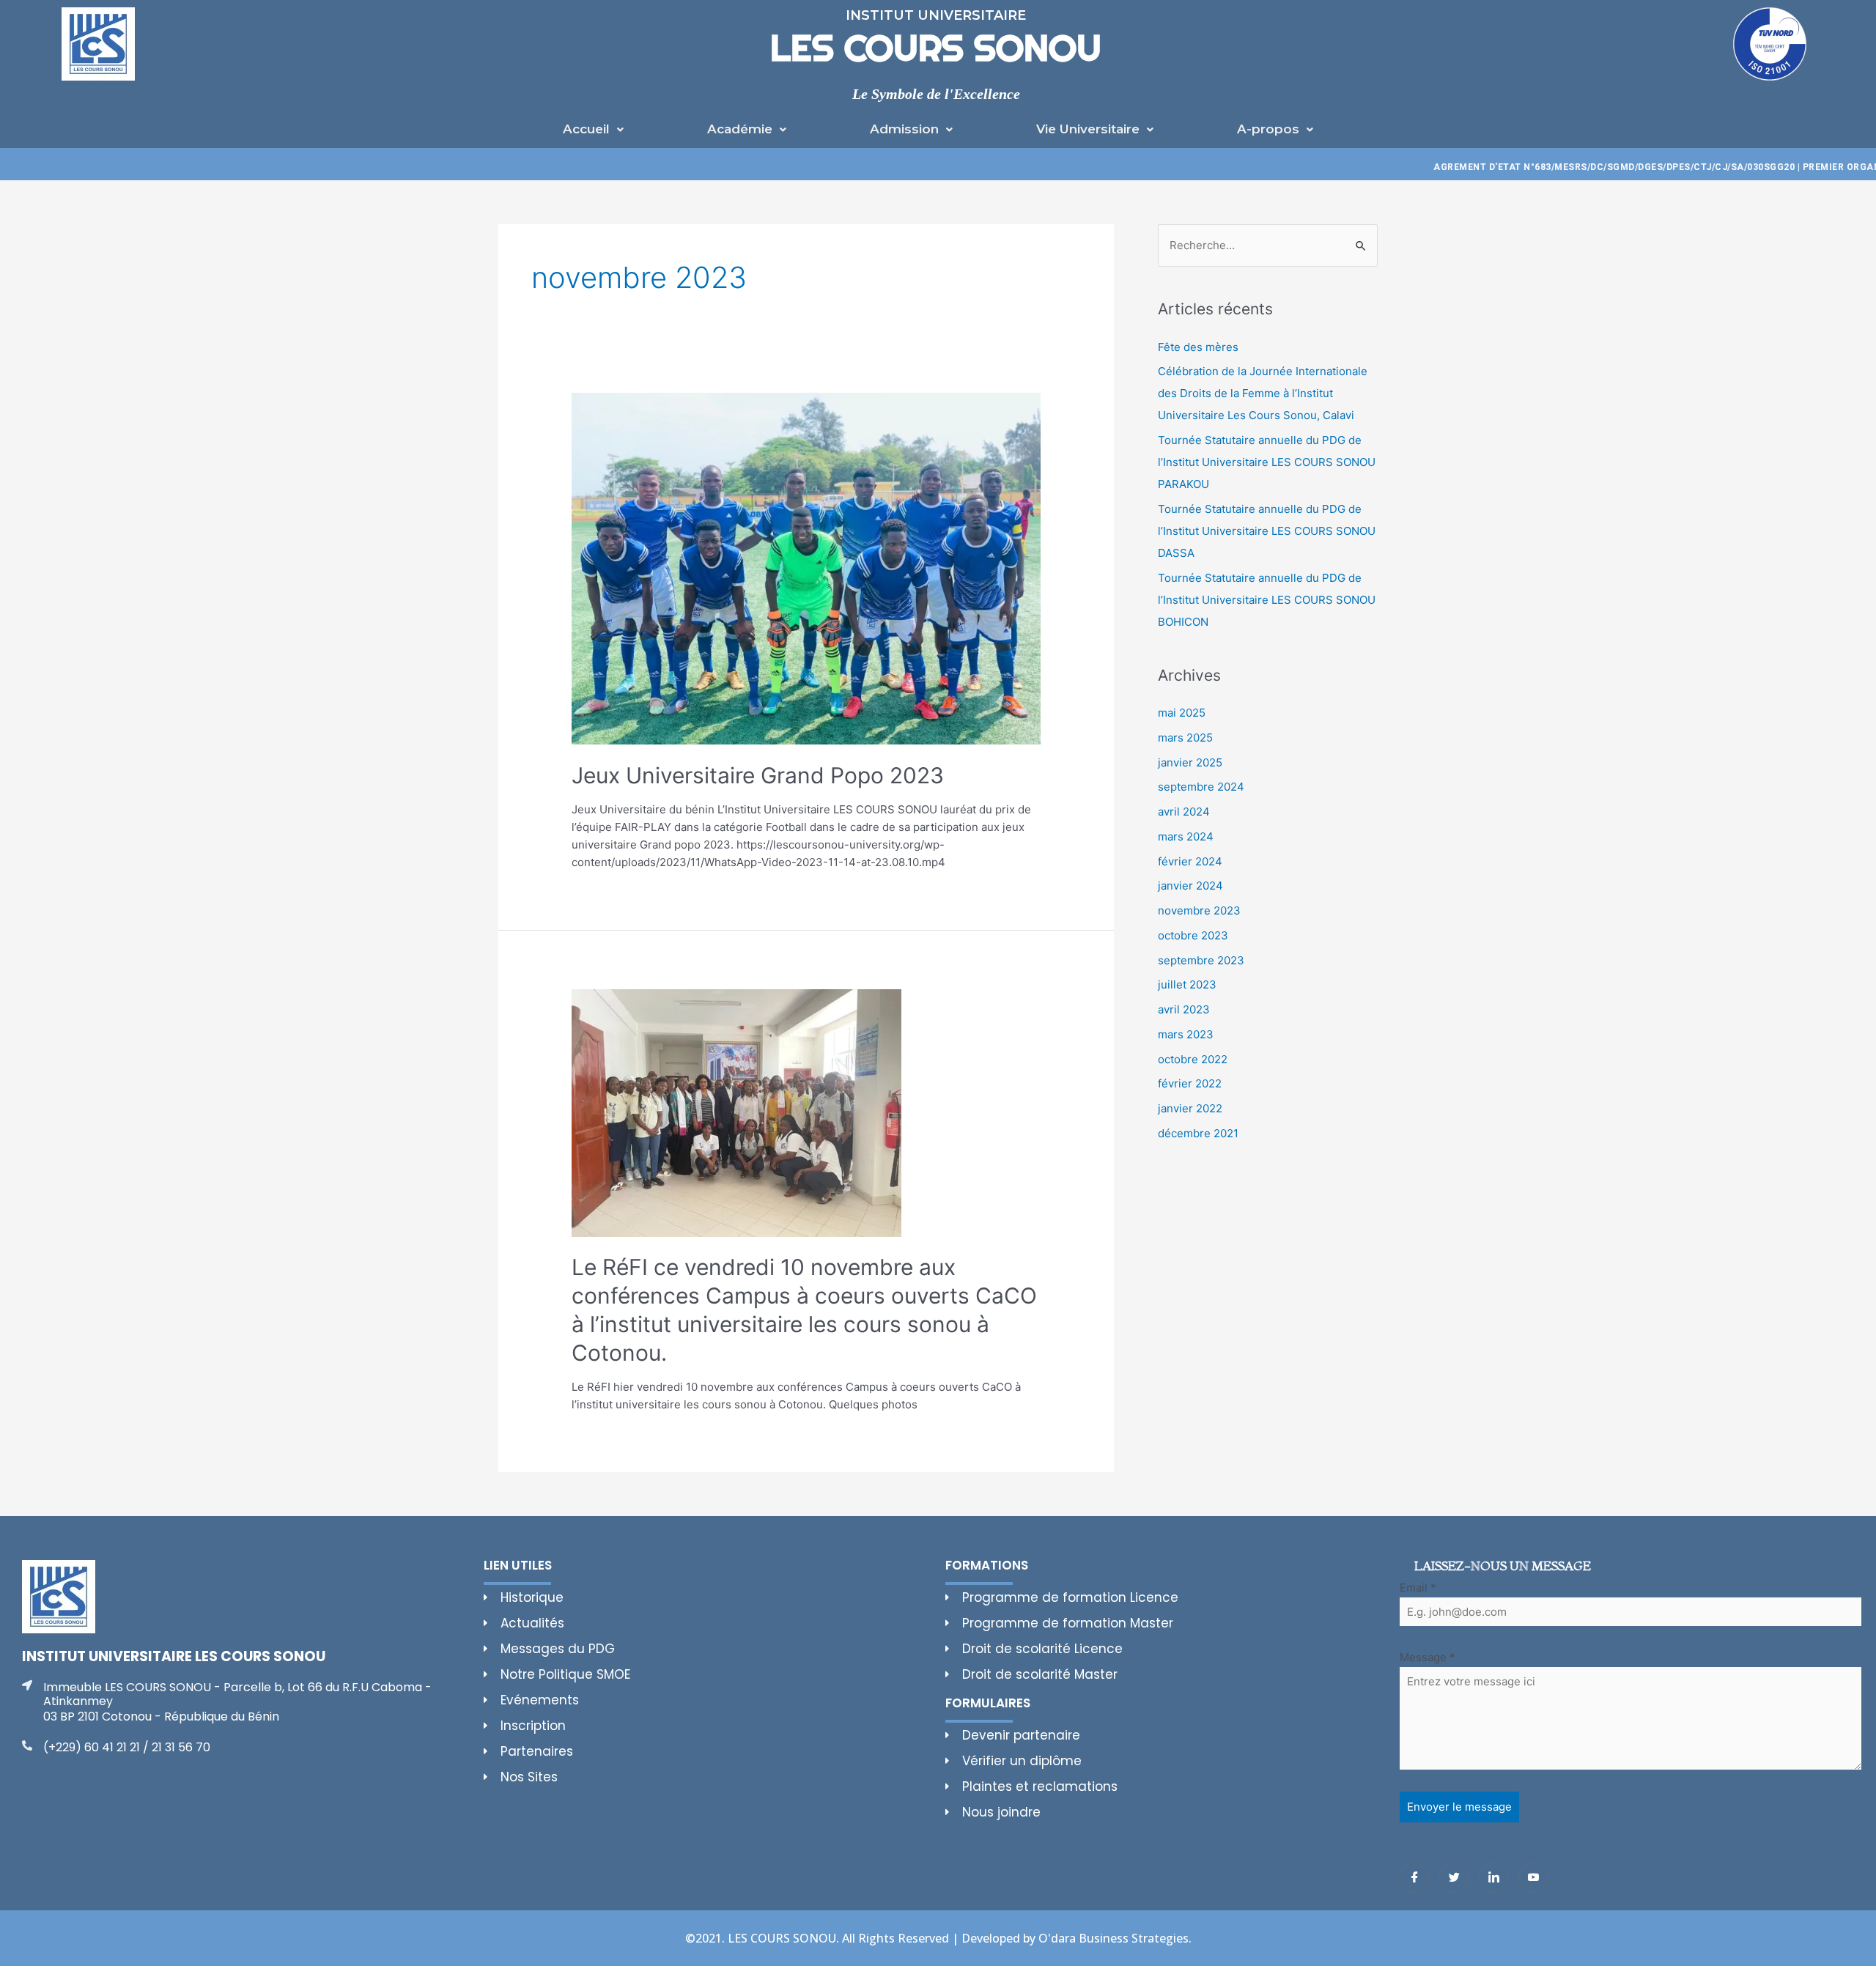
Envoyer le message (1459, 1807)
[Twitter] (1454, 1877)
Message (1428, 1657)
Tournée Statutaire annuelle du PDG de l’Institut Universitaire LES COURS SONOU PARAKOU (1267, 462)
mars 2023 (1186, 1034)
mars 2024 (1186, 836)
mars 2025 (1185, 738)
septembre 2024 (1201, 787)
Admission (904, 129)
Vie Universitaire (1088, 129)
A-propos (1268, 129)
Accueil (586, 129)
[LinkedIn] (1493, 1877)
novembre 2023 (1199, 910)
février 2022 (1190, 1083)
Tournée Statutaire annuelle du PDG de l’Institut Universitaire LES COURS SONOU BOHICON (1267, 600)
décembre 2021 (1198, 1133)
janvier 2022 (1190, 1108)
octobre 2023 (1193, 935)
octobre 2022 (1193, 1059)
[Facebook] (1414, 1877)
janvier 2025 (1190, 762)
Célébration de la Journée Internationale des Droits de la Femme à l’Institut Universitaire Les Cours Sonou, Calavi (1263, 393)
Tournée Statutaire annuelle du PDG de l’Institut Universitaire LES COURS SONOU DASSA (1267, 531)
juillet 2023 (1187, 984)
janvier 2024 (1190, 886)
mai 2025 (1182, 713)
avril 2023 (1184, 1009)
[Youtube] (1533, 1877)
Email (1418, 1588)
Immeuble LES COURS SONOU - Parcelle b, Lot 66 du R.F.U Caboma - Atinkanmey (237, 1694)
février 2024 (1190, 861)
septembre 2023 (1201, 960)
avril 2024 (1184, 812)
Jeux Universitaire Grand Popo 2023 (758, 775)
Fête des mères (1198, 347)
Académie (740, 129)
